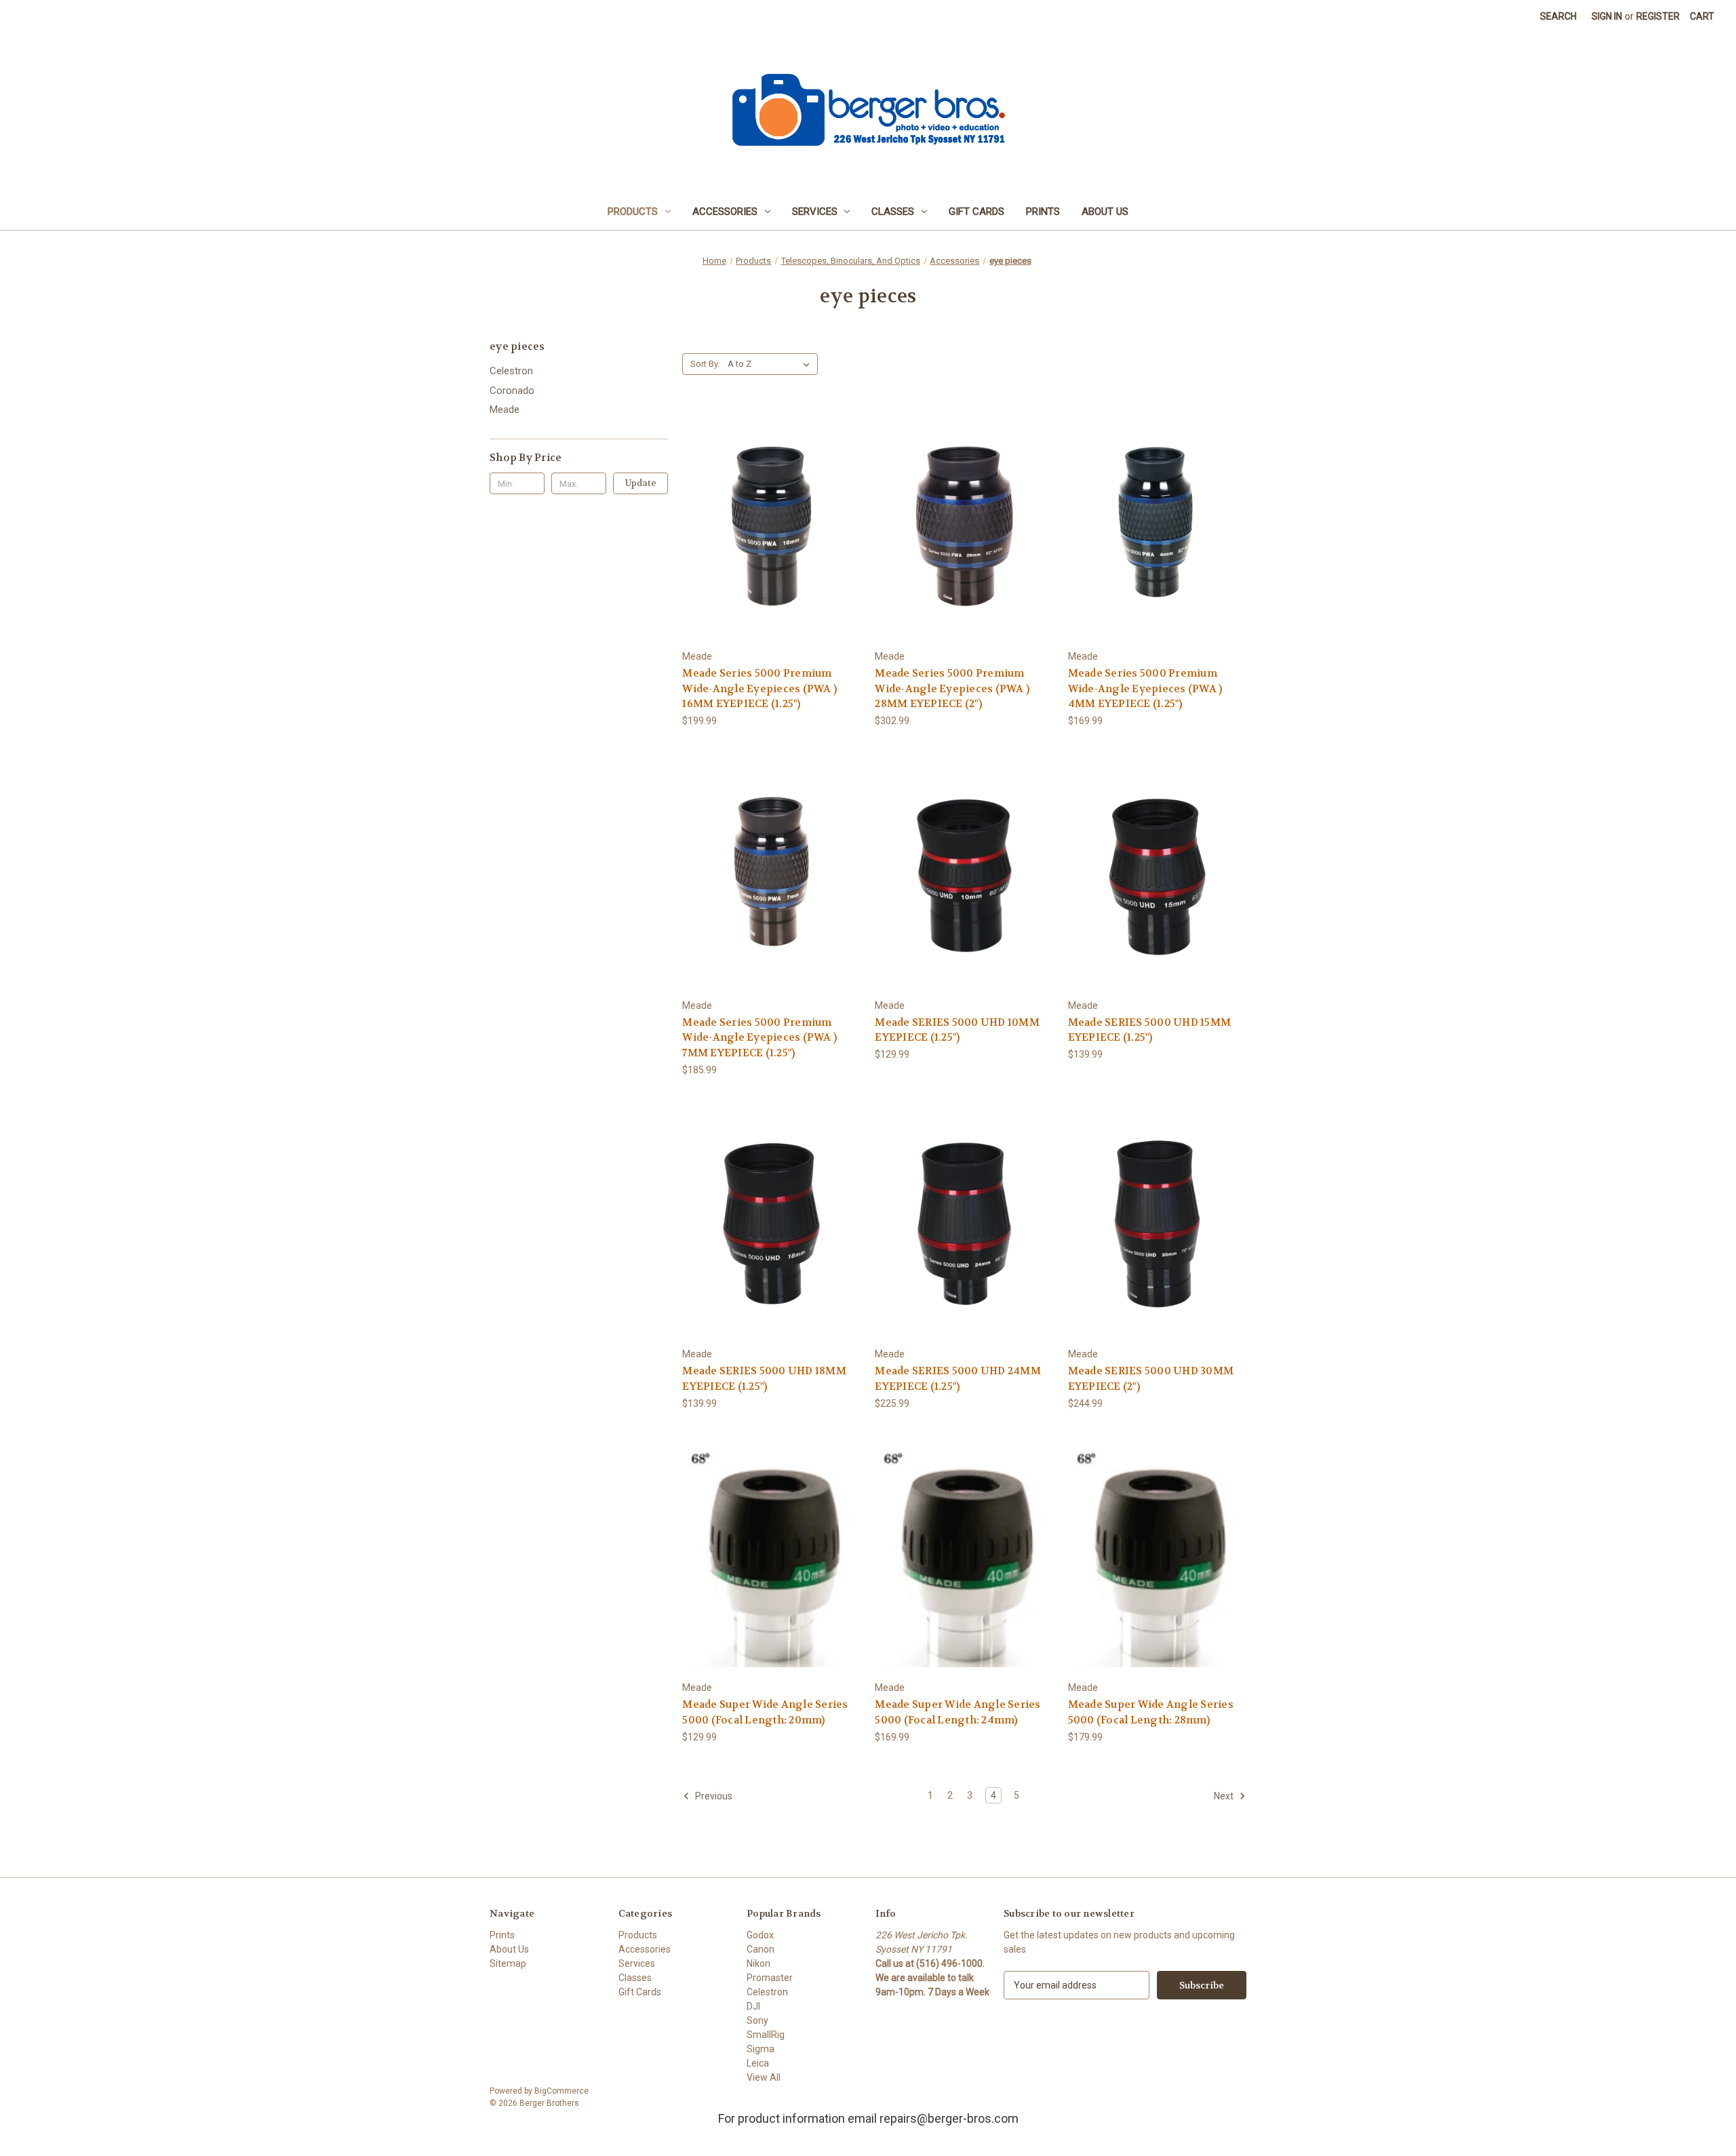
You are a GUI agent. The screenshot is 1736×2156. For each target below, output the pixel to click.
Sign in (1607, 16)
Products (633, 212)
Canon (761, 1949)
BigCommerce (561, 2091)
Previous (713, 1796)
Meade (505, 410)
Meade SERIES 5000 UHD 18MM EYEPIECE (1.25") (764, 1379)
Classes (893, 212)
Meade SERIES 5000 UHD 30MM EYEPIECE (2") (1151, 1379)
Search (1558, 16)
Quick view (770, 501)
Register (1658, 16)
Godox (760, 1935)
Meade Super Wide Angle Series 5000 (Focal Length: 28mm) (1151, 1712)
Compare (767, 526)
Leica (758, 2063)
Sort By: (705, 364)
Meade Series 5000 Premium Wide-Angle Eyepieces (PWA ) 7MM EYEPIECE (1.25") (759, 1038)
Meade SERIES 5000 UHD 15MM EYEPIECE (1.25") (1150, 1030)
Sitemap (508, 1963)
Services (815, 212)
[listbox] (771, 364)
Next (1225, 1796)
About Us (1105, 212)
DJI (753, 2006)
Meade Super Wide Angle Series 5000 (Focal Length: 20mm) (765, 1712)
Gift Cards (976, 212)
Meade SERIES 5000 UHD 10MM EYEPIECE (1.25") (957, 1030)
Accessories (725, 212)
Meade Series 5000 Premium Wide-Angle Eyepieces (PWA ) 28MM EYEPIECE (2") (952, 688)
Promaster (770, 1978)
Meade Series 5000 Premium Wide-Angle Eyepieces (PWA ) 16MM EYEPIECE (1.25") (759, 688)
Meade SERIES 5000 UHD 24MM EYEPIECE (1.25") (958, 1379)
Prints (1043, 212)
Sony (757, 2020)
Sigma (761, 2049)
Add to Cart (772, 549)
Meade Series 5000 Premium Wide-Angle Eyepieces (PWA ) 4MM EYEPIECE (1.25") (1145, 688)
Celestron (511, 371)
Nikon (758, 1963)
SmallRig (766, 2035)
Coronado (512, 391)
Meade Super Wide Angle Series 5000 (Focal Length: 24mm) (958, 1712)
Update (641, 483)
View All (764, 2077)
